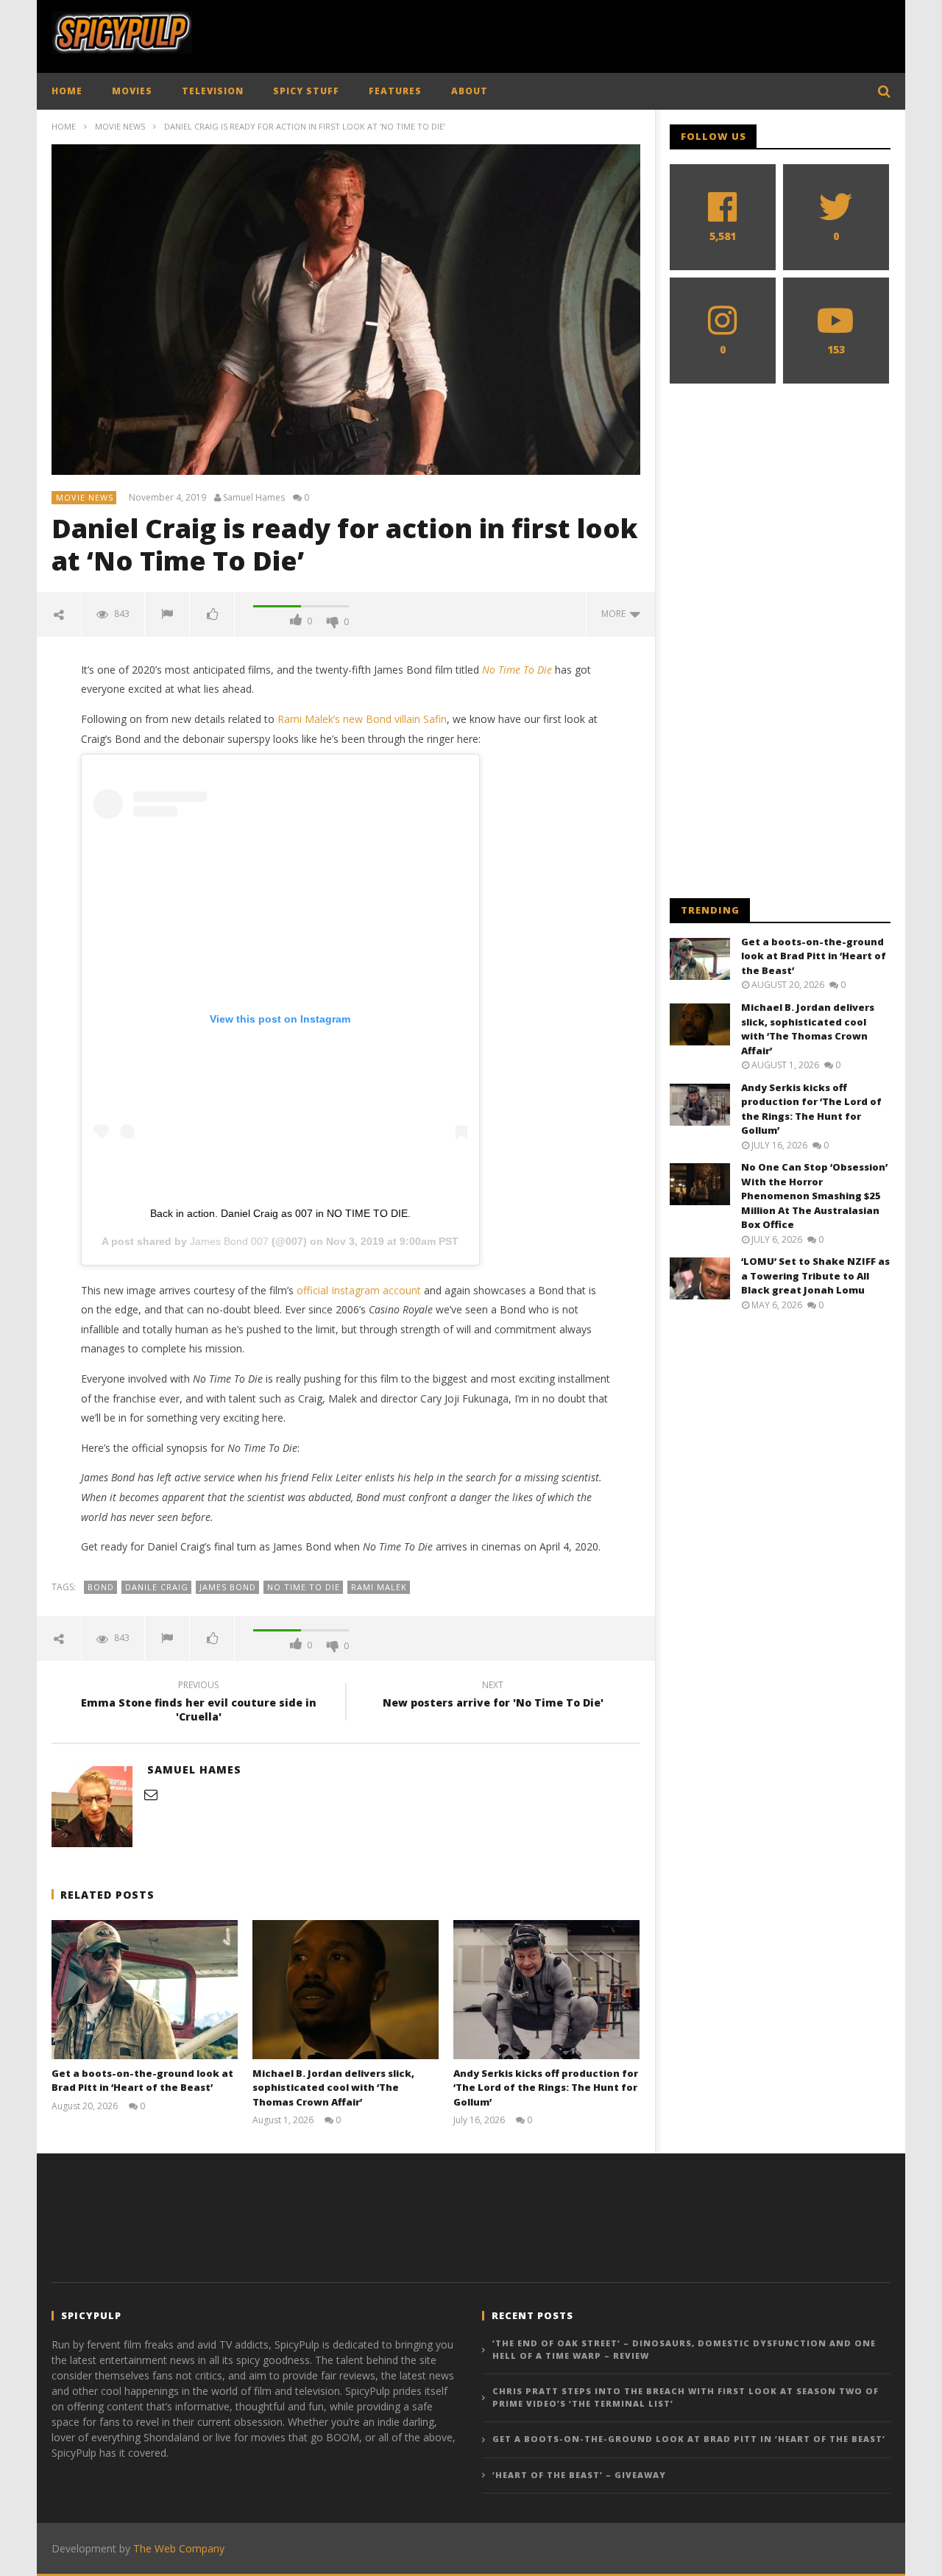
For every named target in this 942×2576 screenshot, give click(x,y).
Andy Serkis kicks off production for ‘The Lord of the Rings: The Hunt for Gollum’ (546, 2088)
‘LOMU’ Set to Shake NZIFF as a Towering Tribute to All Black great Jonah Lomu (815, 1275)
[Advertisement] (623, 33)
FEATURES (395, 91)
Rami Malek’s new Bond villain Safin (362, 719)
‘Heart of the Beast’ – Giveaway (579, 2475)
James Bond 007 (229, 1241)
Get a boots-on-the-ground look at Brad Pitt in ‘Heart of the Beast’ (142, 2081)
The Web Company (179, 2548)
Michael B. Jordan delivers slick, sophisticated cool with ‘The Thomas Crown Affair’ (333, 2088)
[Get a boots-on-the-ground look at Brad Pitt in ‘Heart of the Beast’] (145, 1990)
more (616, 614)
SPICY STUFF (306, 91)
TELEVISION (213, 91)
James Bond (228, 1587)
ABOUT (470, 91)
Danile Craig (157, 1587)
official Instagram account (359, 1290)
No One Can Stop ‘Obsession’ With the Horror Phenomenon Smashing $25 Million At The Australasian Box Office (814, 1196)
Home (64, 126)
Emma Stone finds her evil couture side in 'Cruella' (199, 1703)
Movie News (120, 126)
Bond (101, 1587)
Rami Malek (379, 1587)
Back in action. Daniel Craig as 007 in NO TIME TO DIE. (280, 1213)
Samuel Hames (254, 498)
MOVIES (132, 91)
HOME (67, 91)
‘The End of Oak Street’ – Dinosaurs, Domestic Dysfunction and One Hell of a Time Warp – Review (684, 2349)
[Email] (151, 1794)
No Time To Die (304, 1587)
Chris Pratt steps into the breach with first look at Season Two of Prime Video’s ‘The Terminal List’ (686, 2397)
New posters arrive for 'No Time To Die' (493, 1696)
